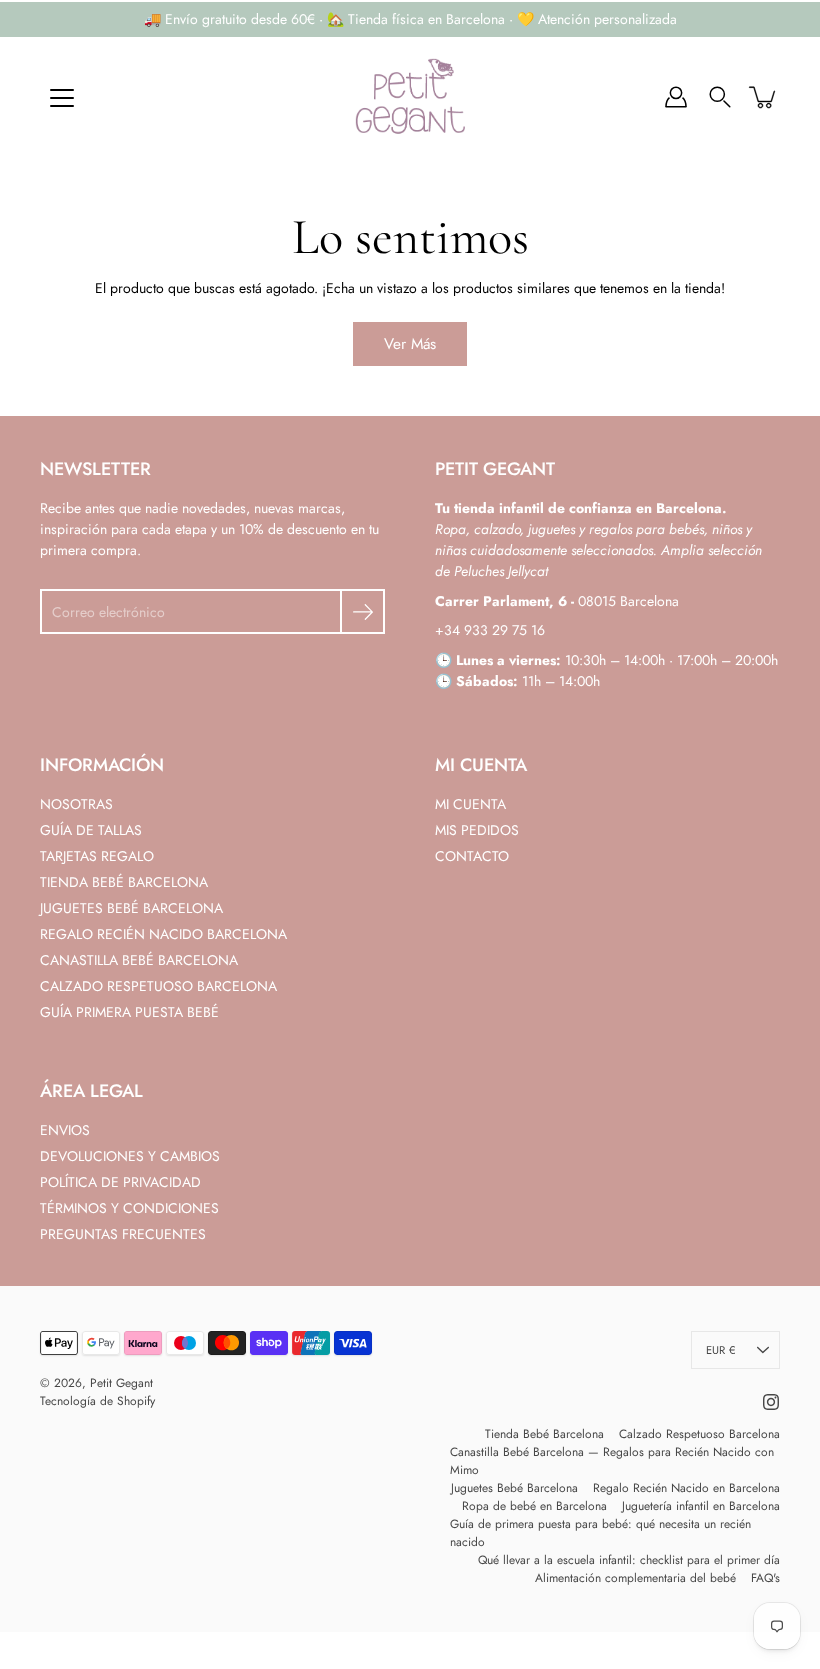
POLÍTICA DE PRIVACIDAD (120, 1182)
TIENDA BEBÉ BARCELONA (124, 882)
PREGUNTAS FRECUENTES (123, 1234)
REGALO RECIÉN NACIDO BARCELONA (163, 934)
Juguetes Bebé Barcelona (514, 1488)
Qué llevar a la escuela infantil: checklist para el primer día (629, 1560)
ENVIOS (65, 1130)
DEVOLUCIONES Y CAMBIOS (130, 1156)
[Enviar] (362, 611)
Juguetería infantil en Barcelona (701, 1506)
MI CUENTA (470, 804)
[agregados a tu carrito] (764, 97)
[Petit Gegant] (410, 97)
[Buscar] (720, 97)
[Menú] (62, 98)
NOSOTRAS (76, 804)
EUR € (720, 1350)
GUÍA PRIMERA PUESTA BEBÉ (129, 1012)
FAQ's (765, 1578)
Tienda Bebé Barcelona (544, 1434)
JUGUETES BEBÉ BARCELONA (131, 908)
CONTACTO (472, 856)
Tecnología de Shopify (97, 1401)
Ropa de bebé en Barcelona (534, 1506)
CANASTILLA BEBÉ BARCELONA (139, 960)
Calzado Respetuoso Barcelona (699, 1434)
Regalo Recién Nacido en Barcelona (686, 1488)
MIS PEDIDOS (477, 830)
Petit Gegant (121, 1383)
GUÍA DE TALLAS (91, 830)
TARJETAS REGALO (97, 856)
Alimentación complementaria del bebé (635, 1578)
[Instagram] (771, 1402)
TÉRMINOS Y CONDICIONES (129, 1208)
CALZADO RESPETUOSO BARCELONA (158, 986)
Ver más (410, 344)
